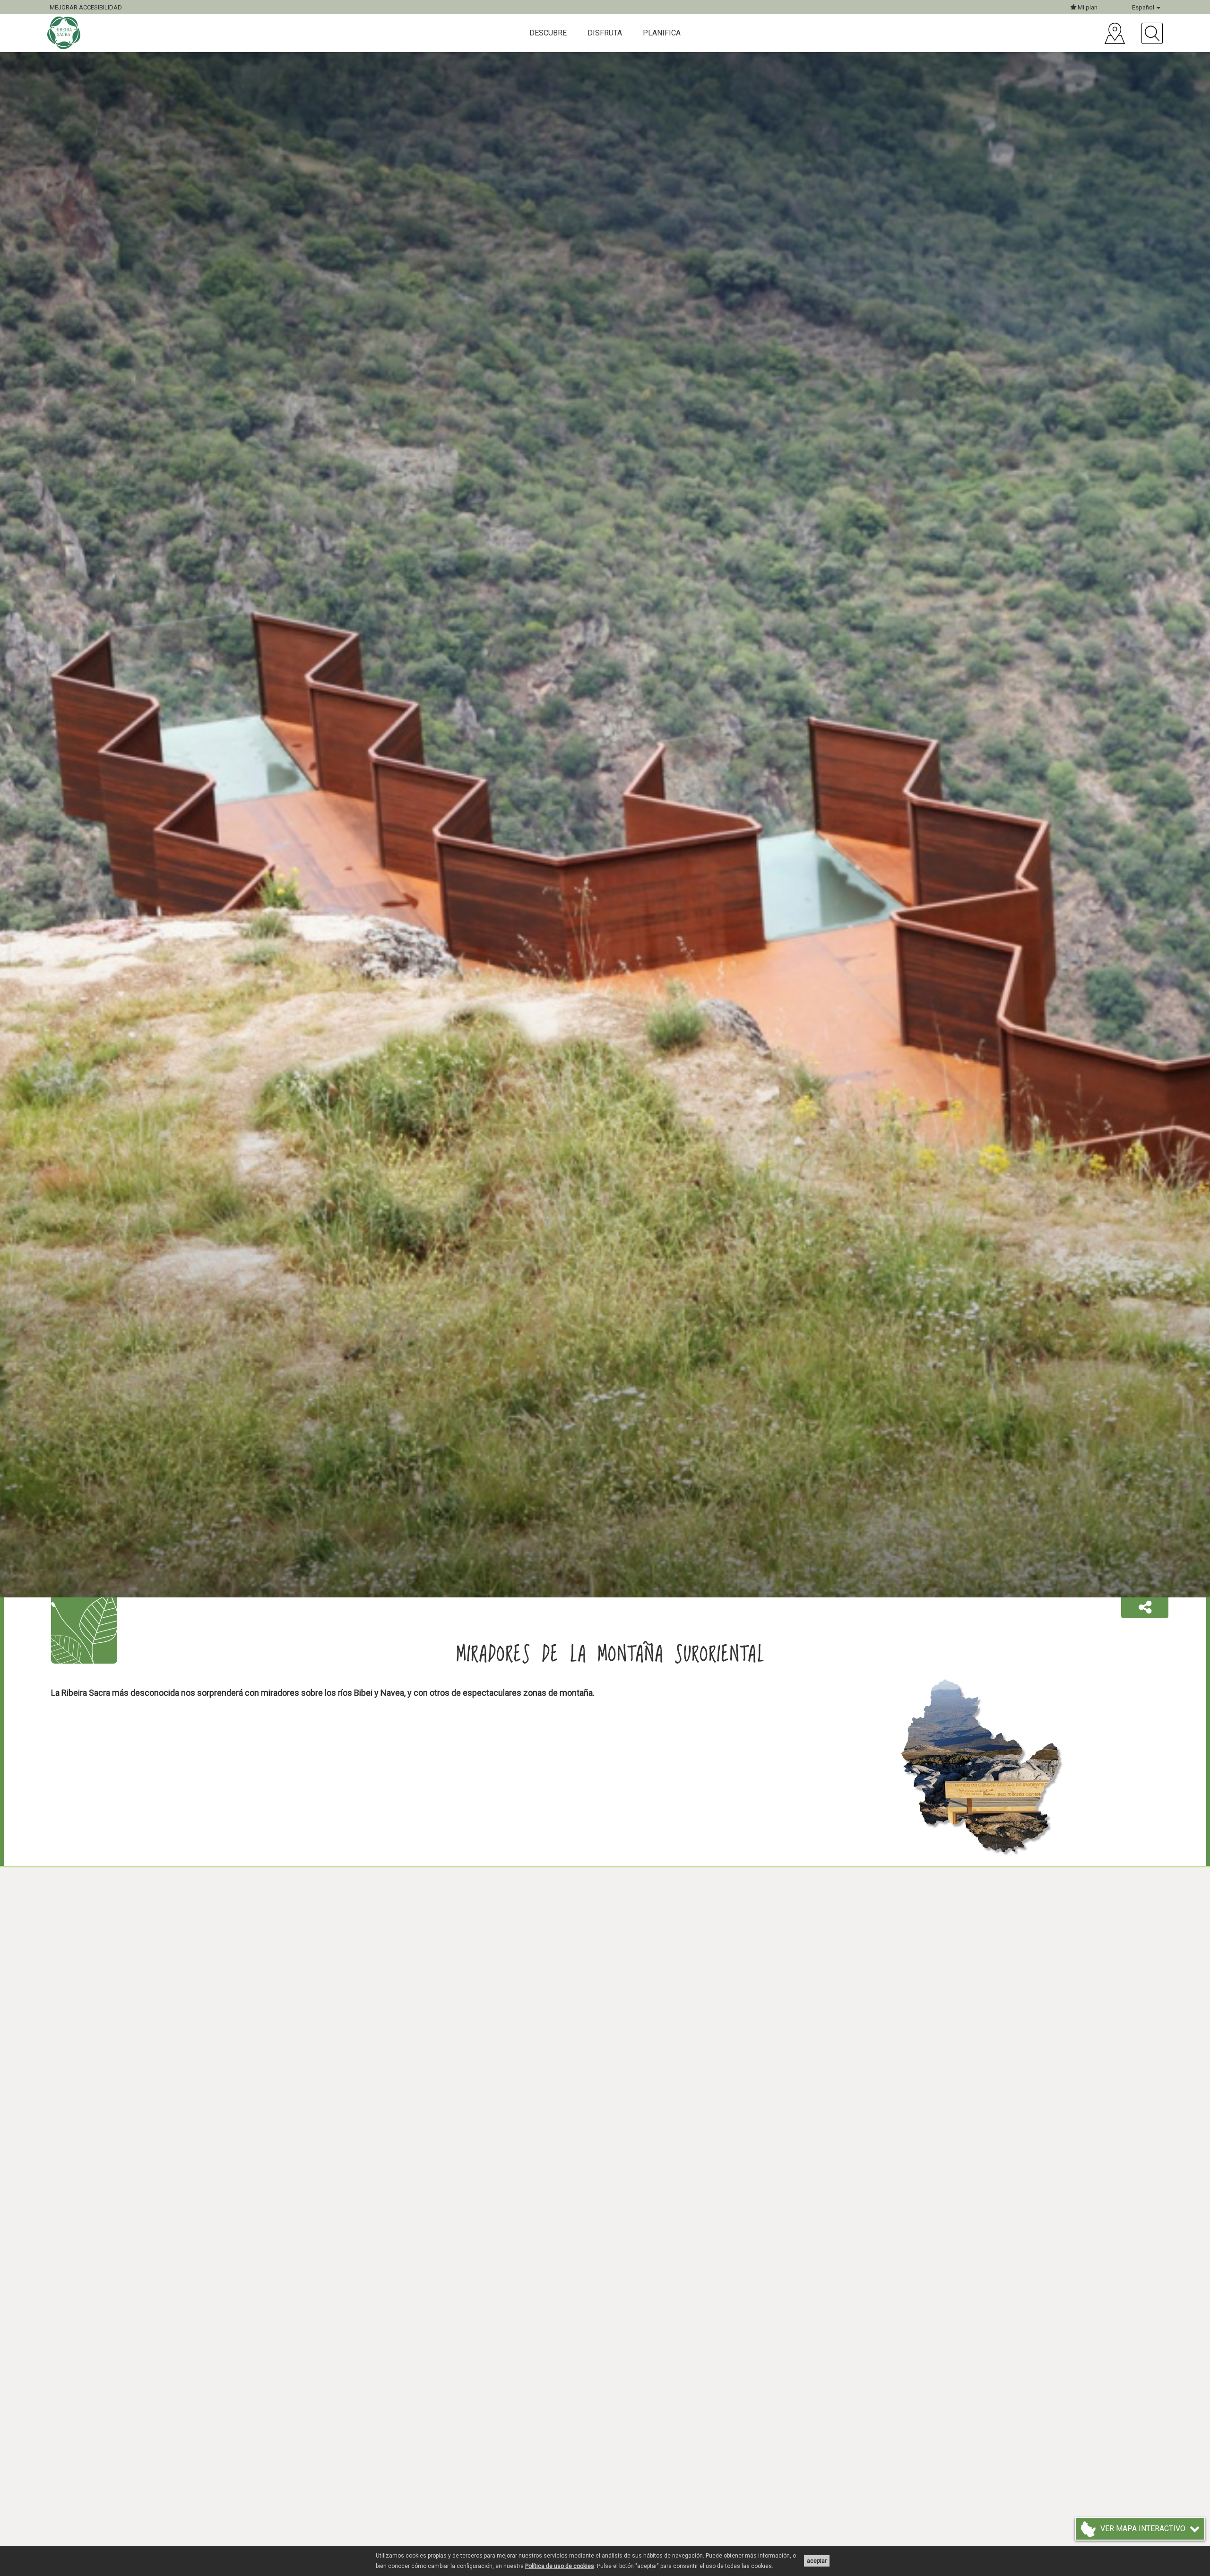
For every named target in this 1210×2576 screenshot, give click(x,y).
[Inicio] (65, 33)
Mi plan (1087, 7)
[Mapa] (1115, 33)
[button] (1145, 1608)
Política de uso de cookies (560, 2566)
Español (1144, 7)
